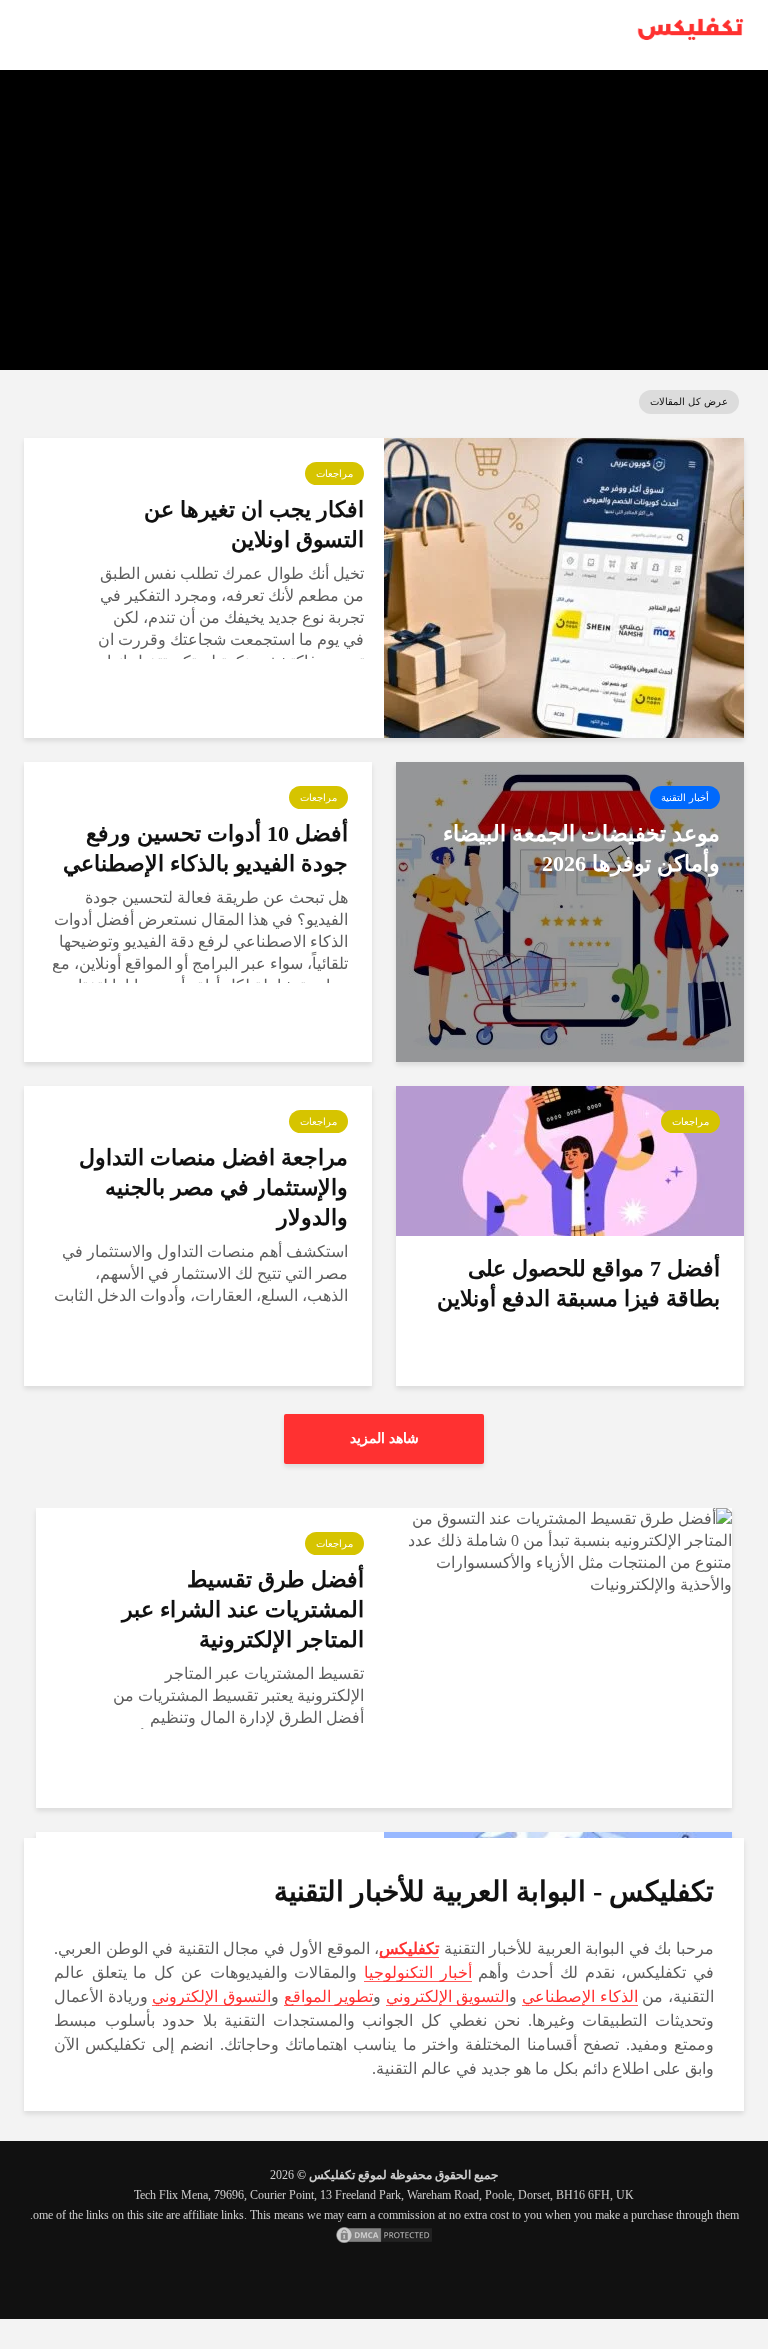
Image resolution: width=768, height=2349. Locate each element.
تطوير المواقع (329, 1996)
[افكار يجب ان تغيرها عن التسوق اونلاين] (564, 586)
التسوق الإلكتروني (211, 1996)
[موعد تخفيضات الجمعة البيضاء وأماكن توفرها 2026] (570, 910)
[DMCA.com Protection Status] (384, 2235)
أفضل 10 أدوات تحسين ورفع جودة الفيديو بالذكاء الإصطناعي (205, 848)
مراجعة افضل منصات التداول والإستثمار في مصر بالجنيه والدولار (213, 1187)
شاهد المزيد (384, 1438)
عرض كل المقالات (689, 401)
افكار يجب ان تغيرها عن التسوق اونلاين (552, 91)
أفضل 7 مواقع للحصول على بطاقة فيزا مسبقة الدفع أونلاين (578, 1283)
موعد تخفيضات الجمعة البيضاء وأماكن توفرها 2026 (581, 848)
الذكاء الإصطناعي (580, 1996)
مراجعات (334, 473)
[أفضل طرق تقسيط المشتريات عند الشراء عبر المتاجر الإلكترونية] (558, 1550)
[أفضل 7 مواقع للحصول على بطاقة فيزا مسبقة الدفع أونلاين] (570, 1159)
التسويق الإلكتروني (448, 1996)
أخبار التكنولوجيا (418, 1972)
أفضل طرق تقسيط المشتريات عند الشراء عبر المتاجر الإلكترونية (243, 1609)
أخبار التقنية (685, 797)
